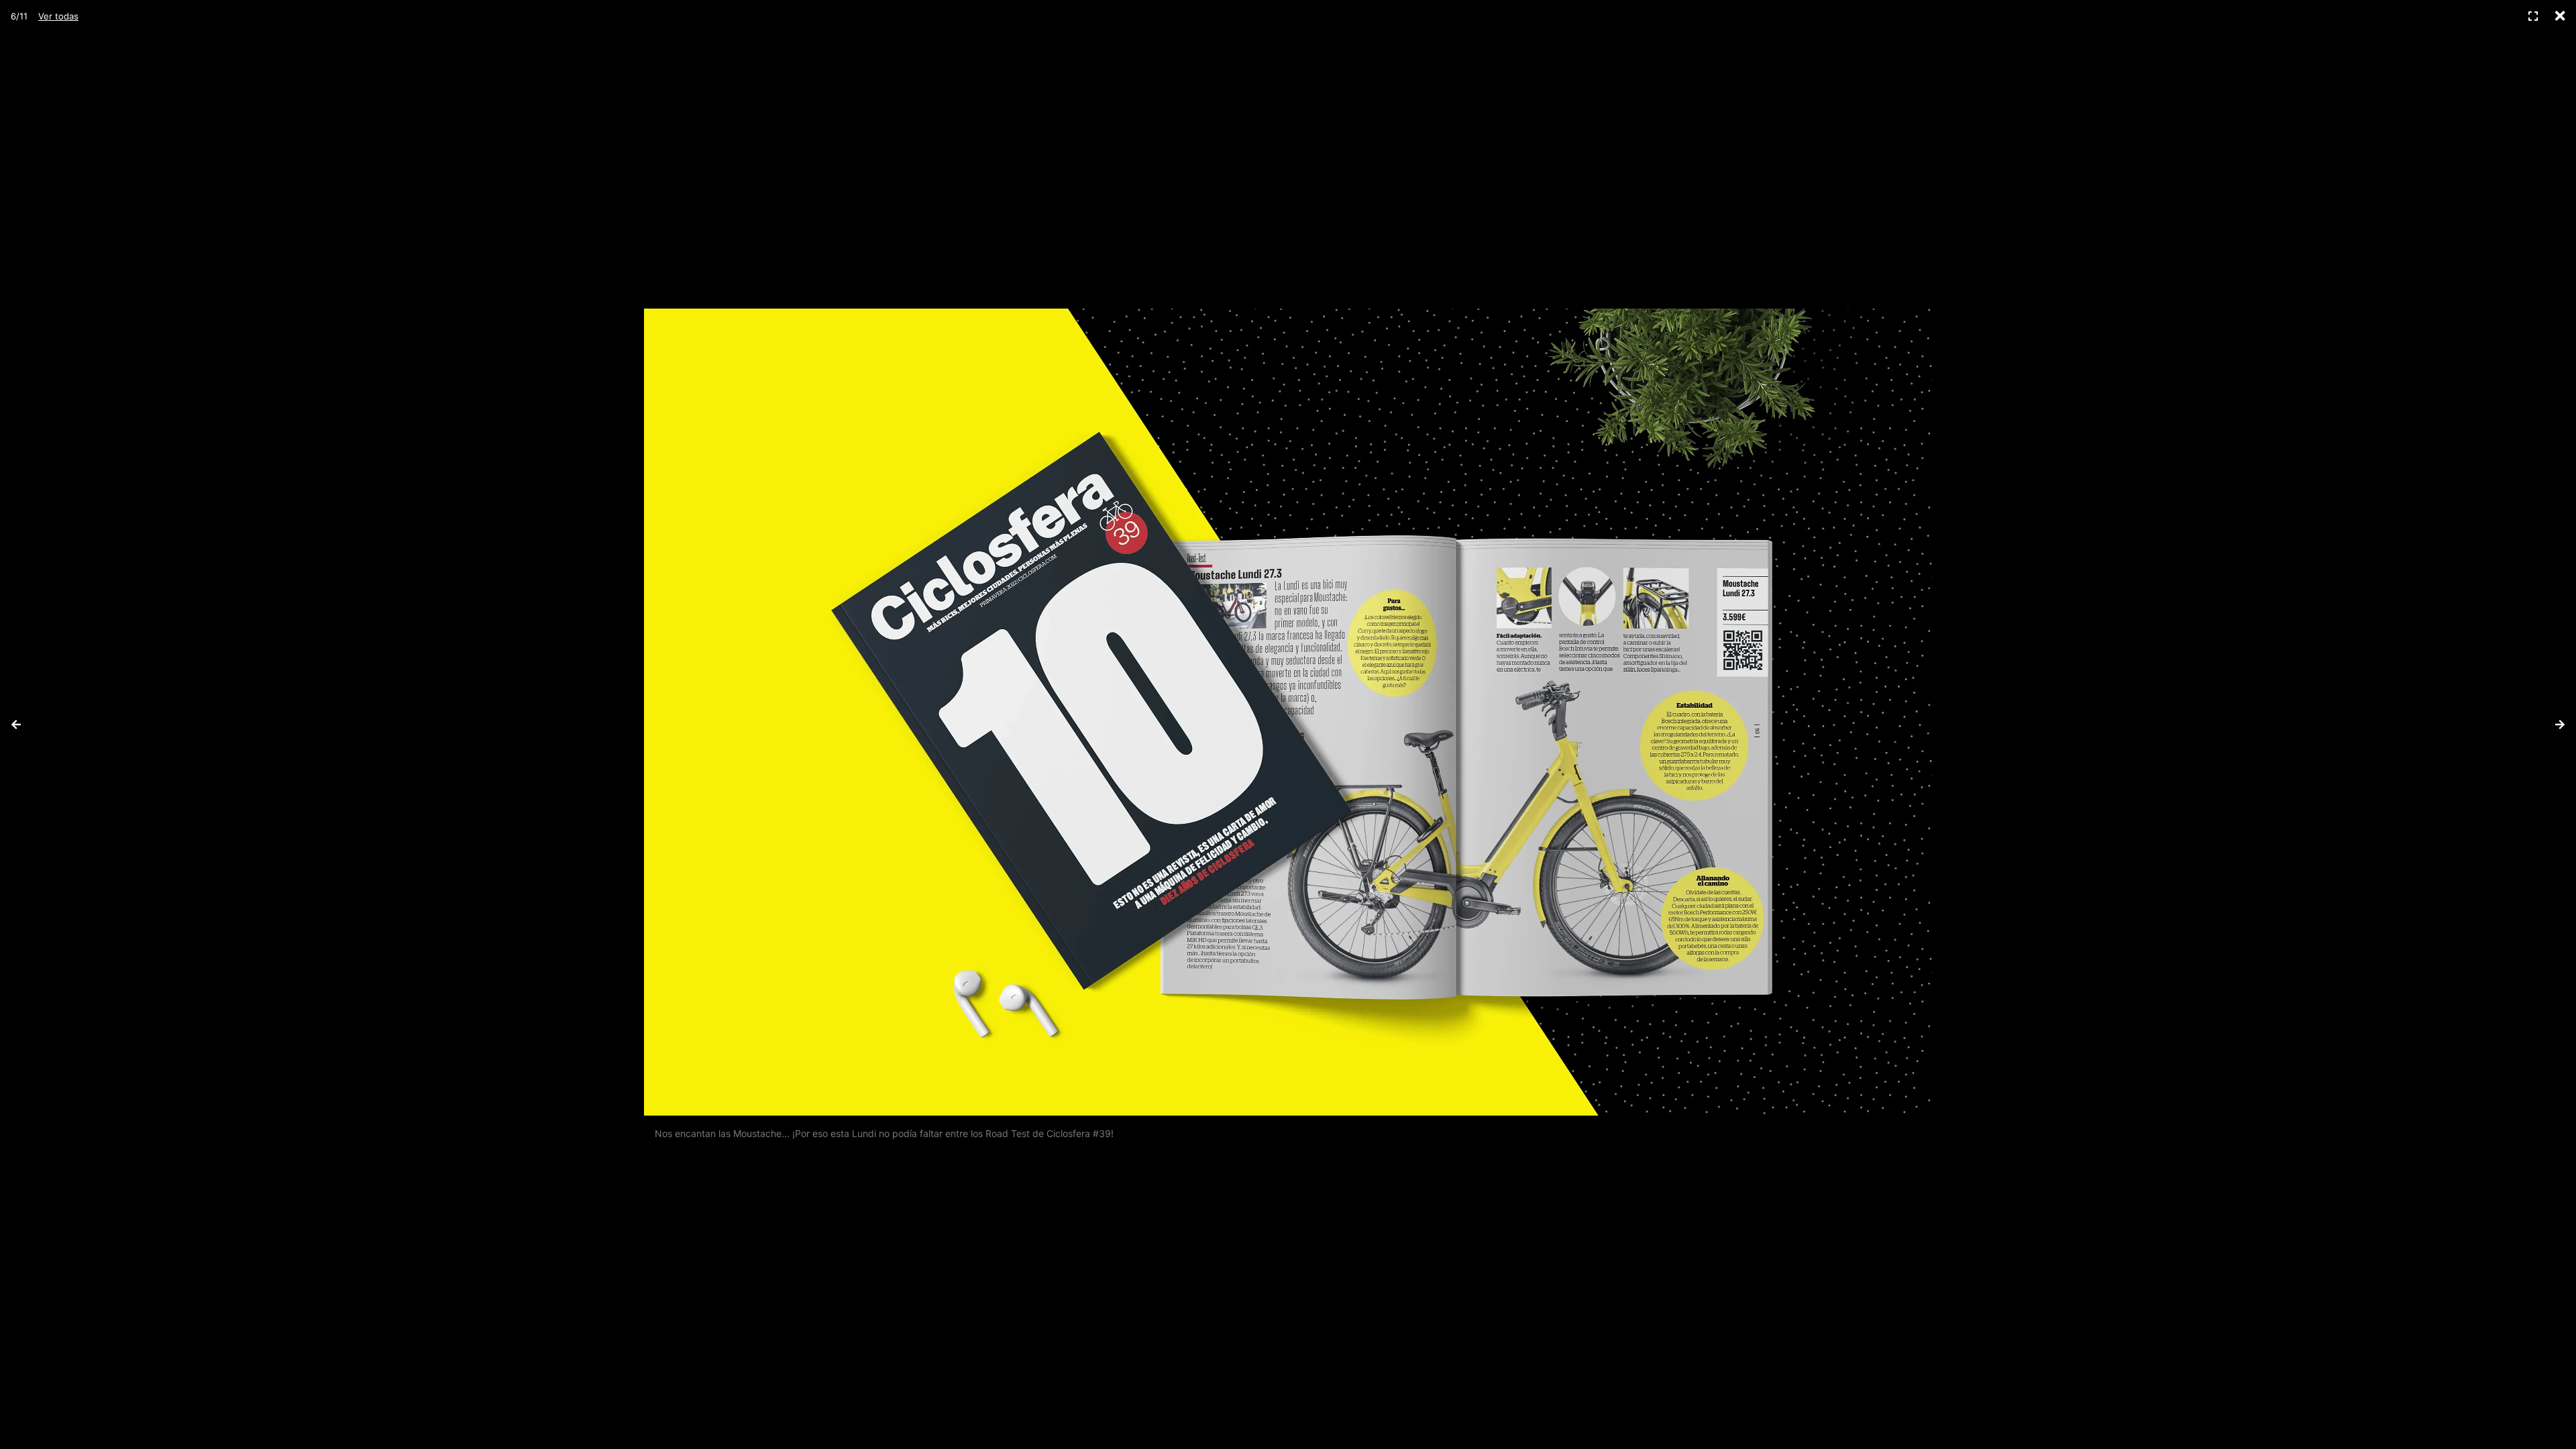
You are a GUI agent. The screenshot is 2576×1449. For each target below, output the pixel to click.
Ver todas (58, 16)
